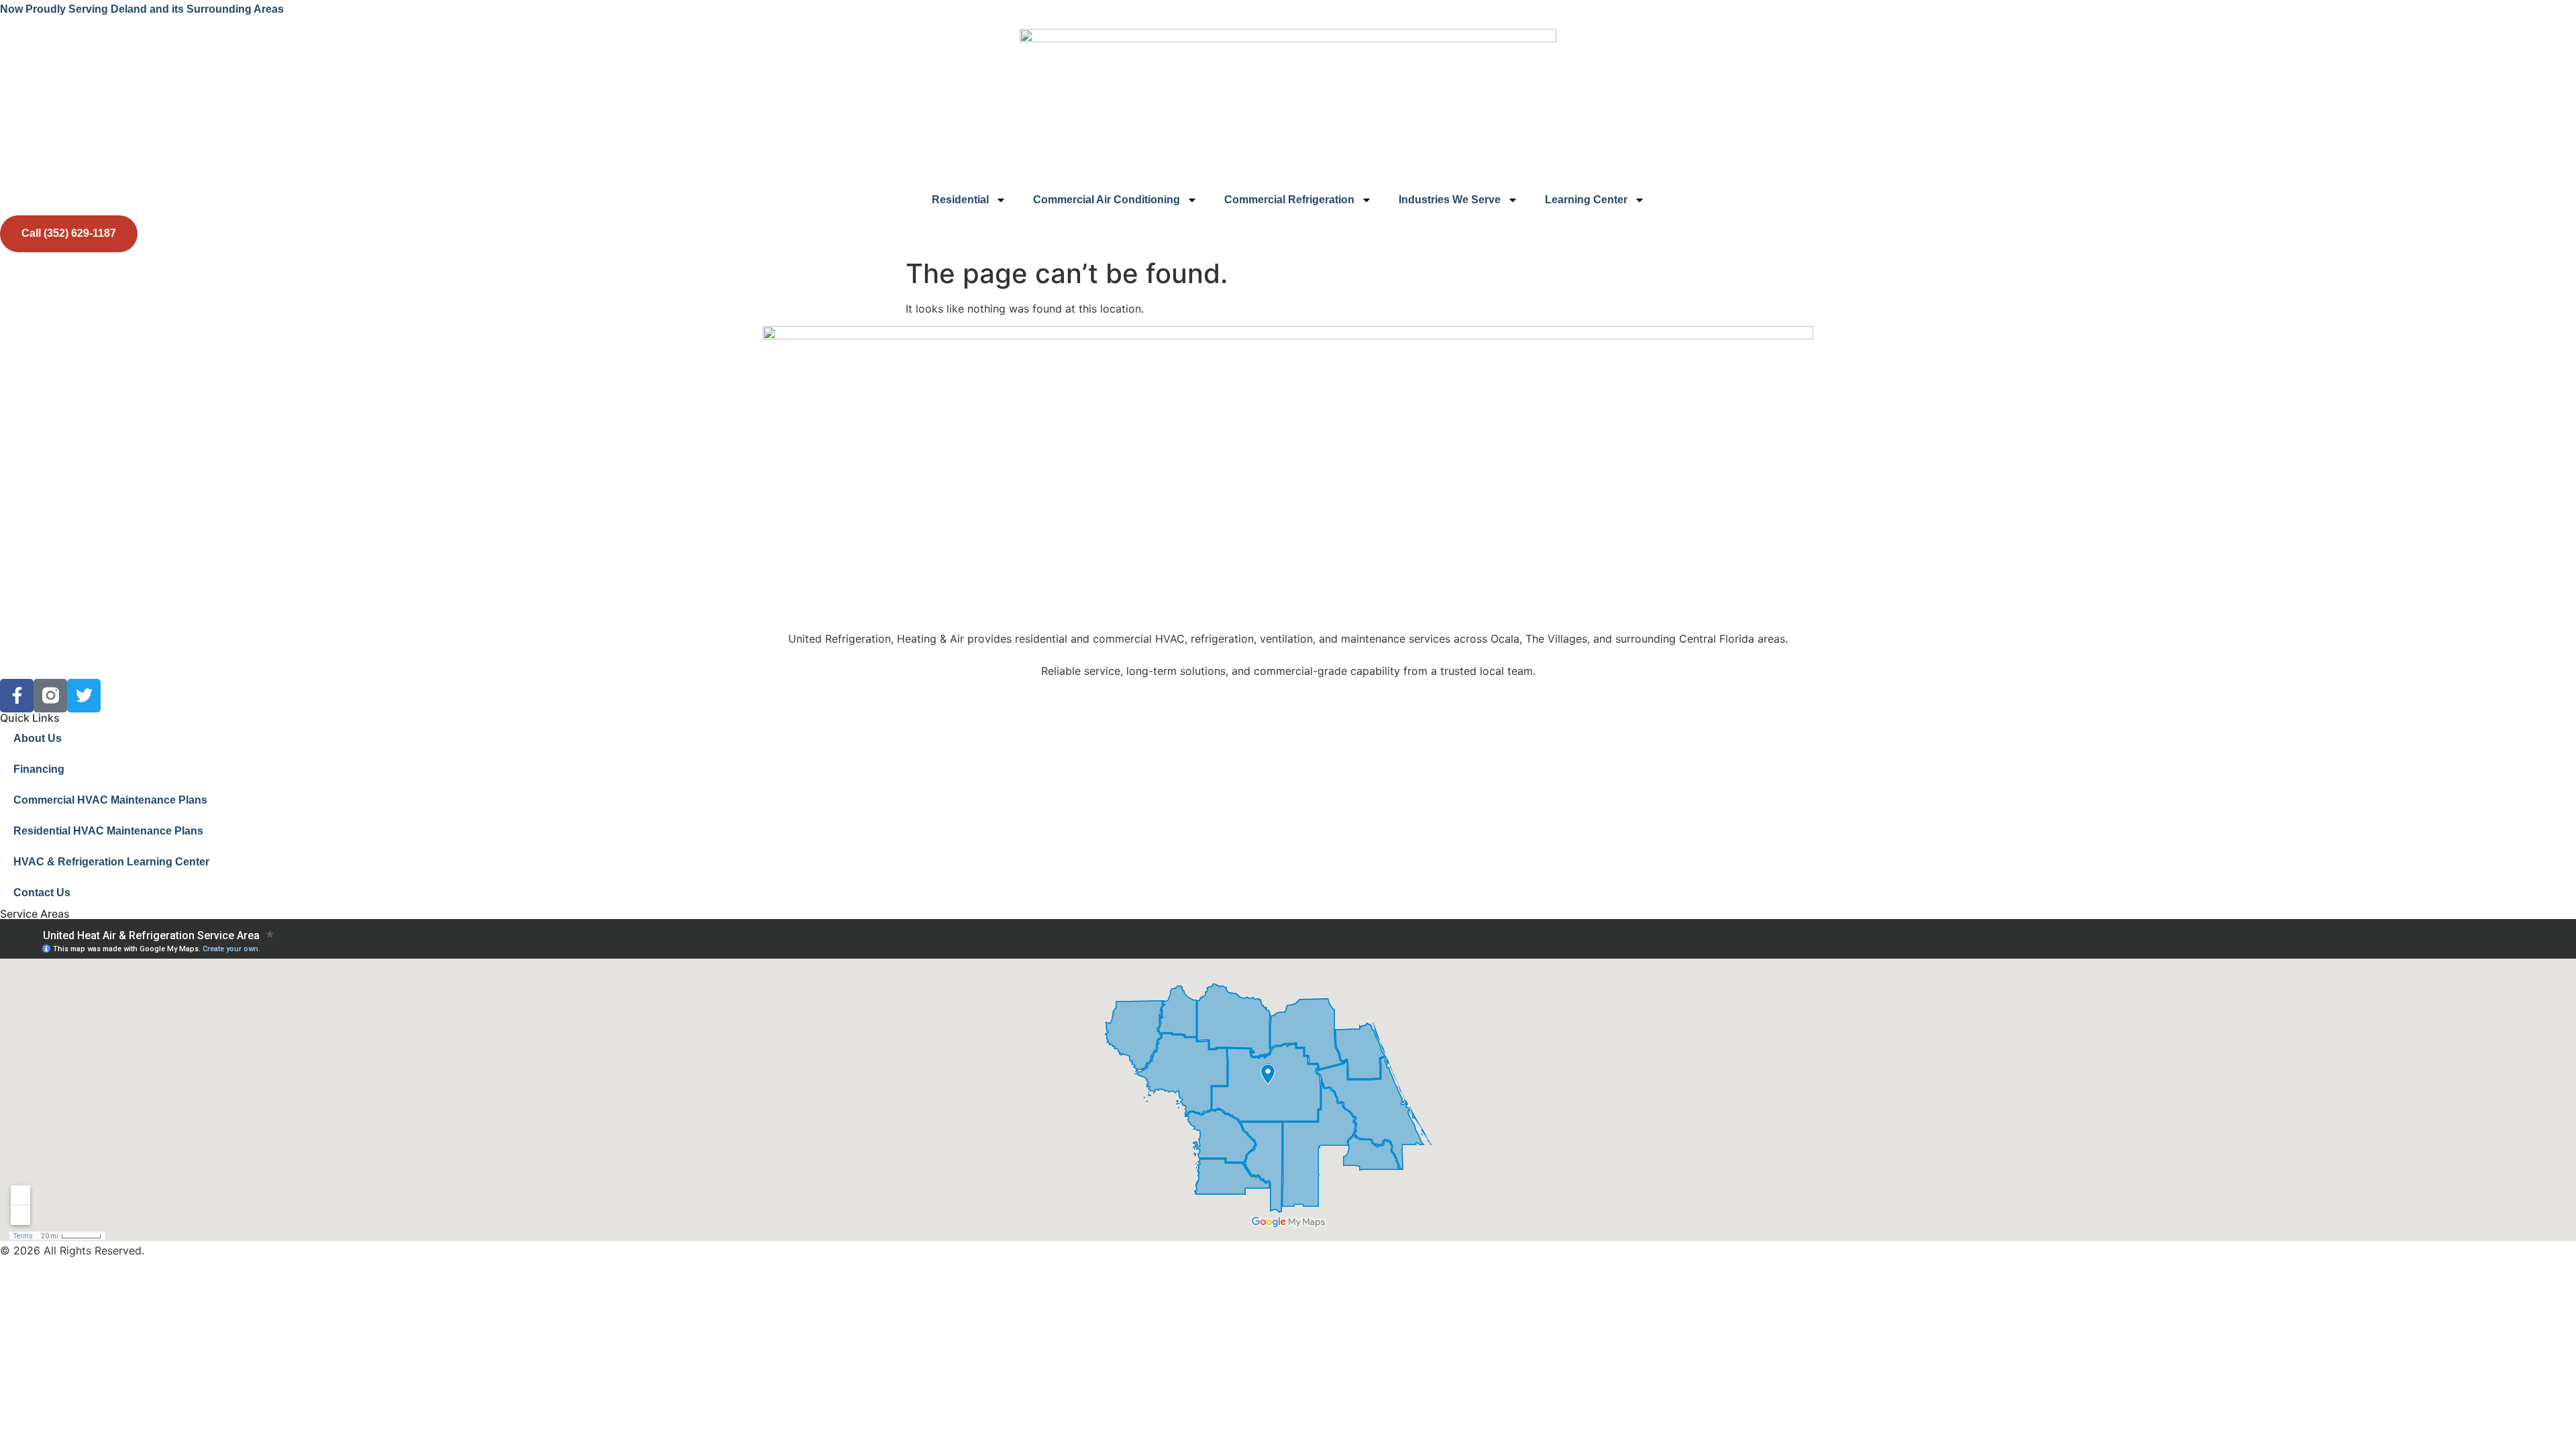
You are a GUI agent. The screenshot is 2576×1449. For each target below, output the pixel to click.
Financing (39, 769)
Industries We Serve (1450, 200)
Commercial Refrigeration (1289, 200)
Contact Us (42, 893)
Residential (960, 200)
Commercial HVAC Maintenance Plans (110, 800)
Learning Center (1586, 200)
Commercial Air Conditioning (1107, 200)
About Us (38, 738)
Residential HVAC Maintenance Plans (108, 831)
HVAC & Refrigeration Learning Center (111, 862)
